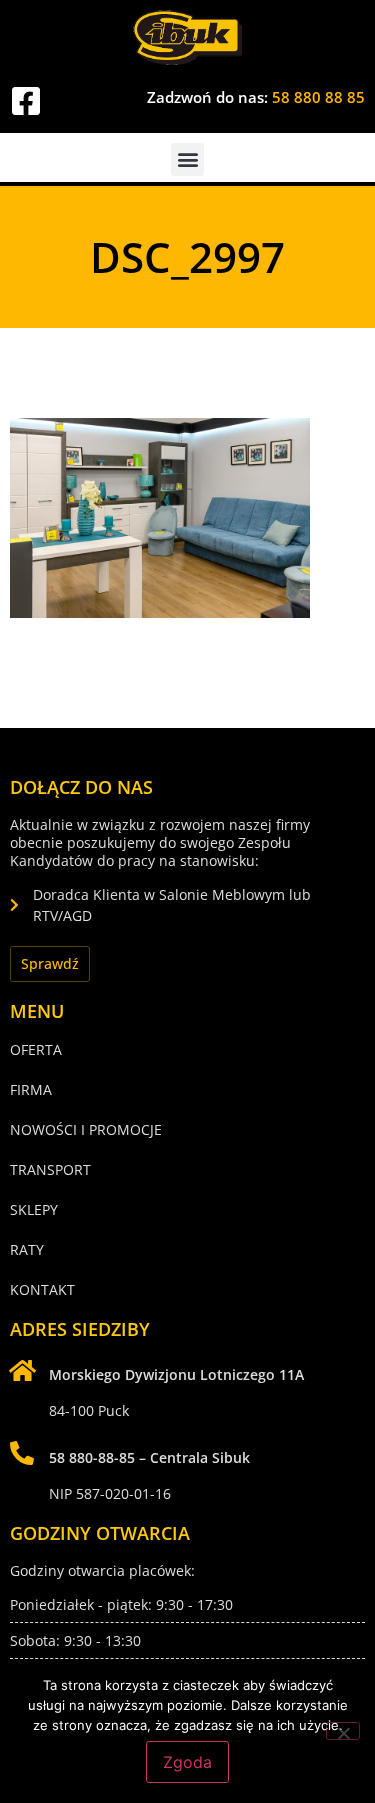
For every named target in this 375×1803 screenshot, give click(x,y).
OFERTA (36, 1049)
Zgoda (187, 1762)
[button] (187, 159)
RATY (27, 1249)
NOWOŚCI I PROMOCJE (86, 1129)
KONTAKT (42, 1289)
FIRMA (31, 1089)
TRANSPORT (50, 1169)
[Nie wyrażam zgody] (343, 1731)
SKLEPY (34, 1209)
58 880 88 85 (318, 97)
